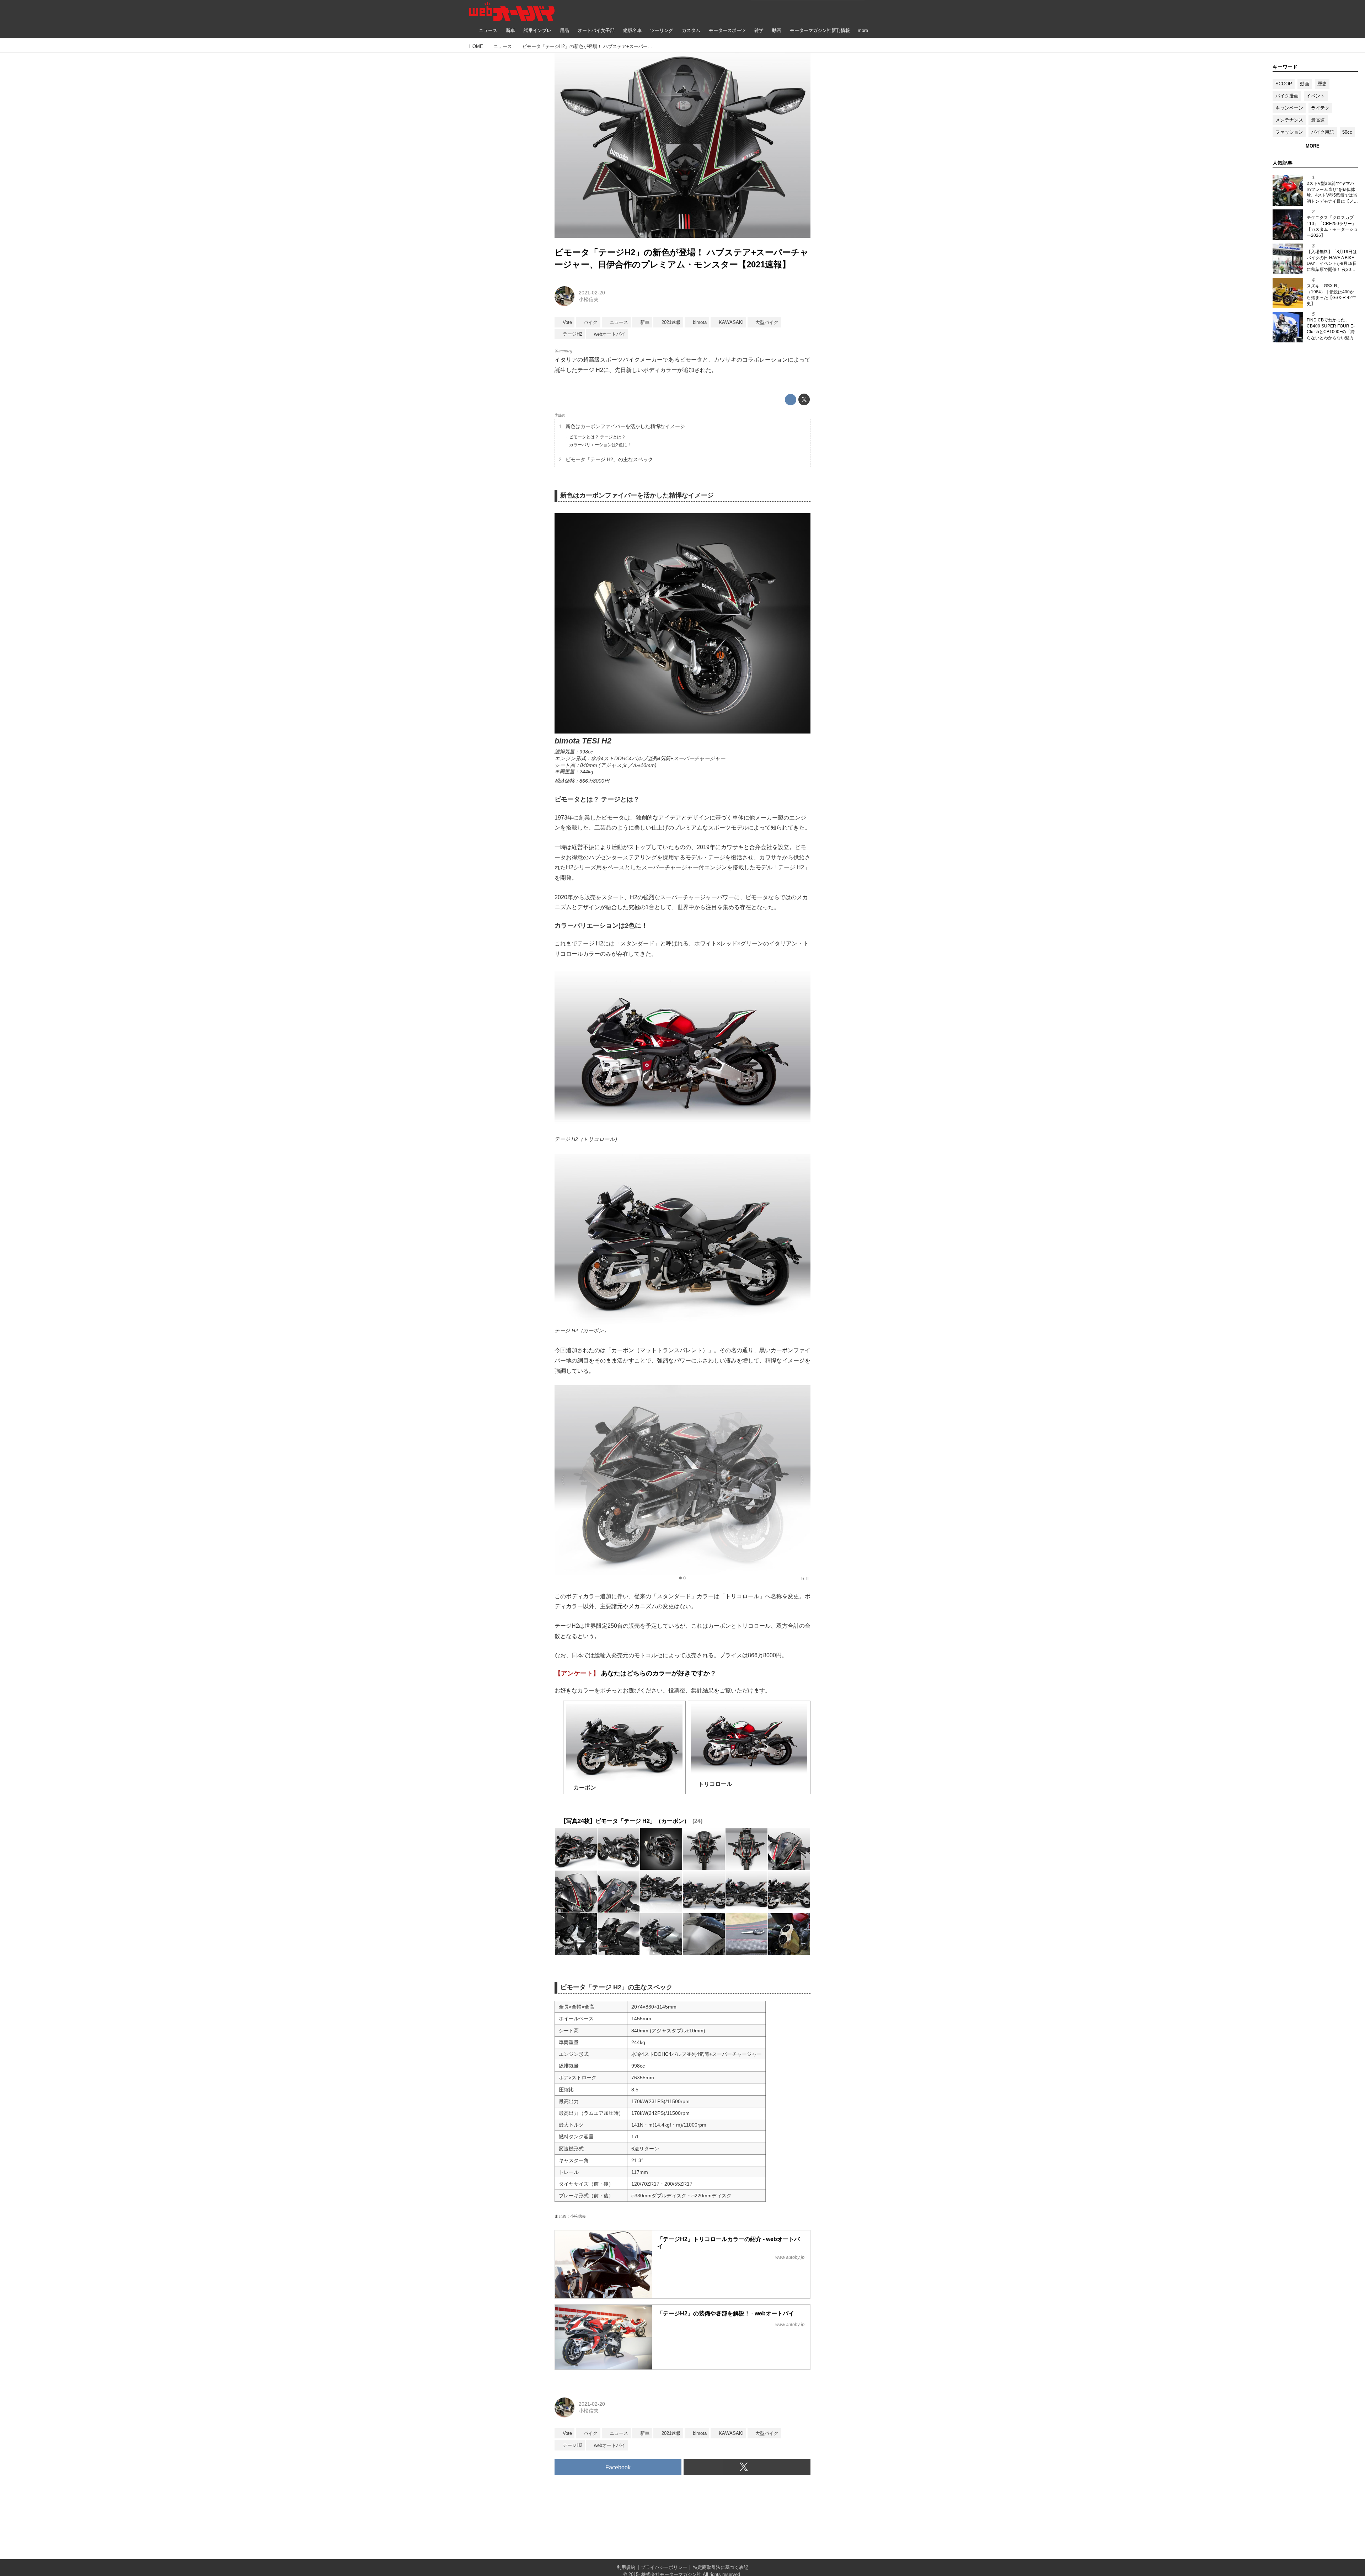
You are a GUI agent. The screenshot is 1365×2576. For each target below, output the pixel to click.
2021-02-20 (592, 293)
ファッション (1289, 132)
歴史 (1322, 84)
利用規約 (626, 2567)
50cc (1347, 132)
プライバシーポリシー (664, 2567)
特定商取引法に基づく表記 (721, 2567)
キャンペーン (1289, 108)
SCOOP (1284, 84)
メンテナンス (1289, 120)
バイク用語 (1323, 132)
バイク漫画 (1287, 96)
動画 (1305, 84)
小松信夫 (589, 299)
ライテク (1320, 108)
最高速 (1318, 120)
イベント (1316, 96)
